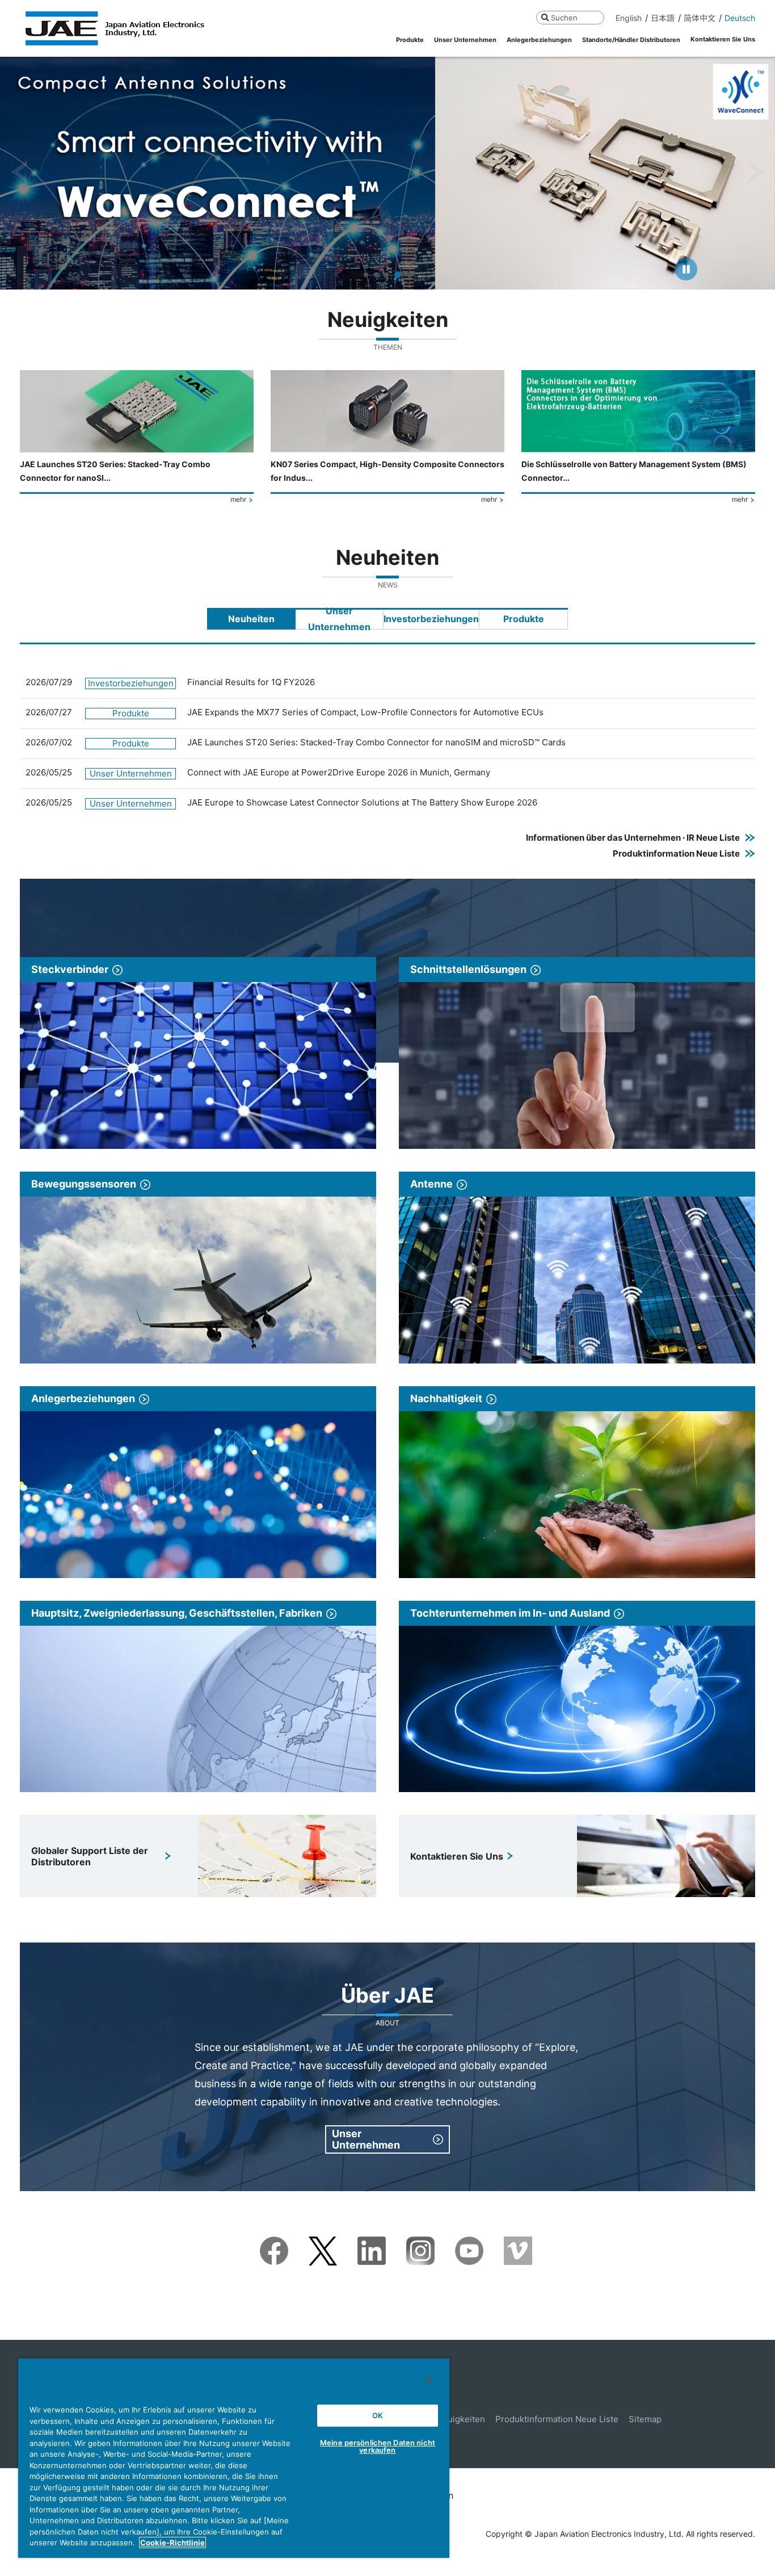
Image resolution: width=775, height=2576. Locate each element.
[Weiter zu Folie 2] (376, 275)
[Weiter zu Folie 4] (397, 275)
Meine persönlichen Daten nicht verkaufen (378, 2446)
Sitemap (645, 2419)
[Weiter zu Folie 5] (408, 275)
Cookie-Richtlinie (172, 2543)
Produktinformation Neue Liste (557, 2419)
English (629, 18)
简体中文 (700, 18)
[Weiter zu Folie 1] (366, 275)
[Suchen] (545, 17)
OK (378, 2415)
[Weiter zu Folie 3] (386, 275)
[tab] (251, 619)
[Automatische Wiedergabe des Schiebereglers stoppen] (686, 269)
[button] (19, 173)
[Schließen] (429, 2380)
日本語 (663, 18)
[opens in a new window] (274, 2244)
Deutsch (740, 18)
